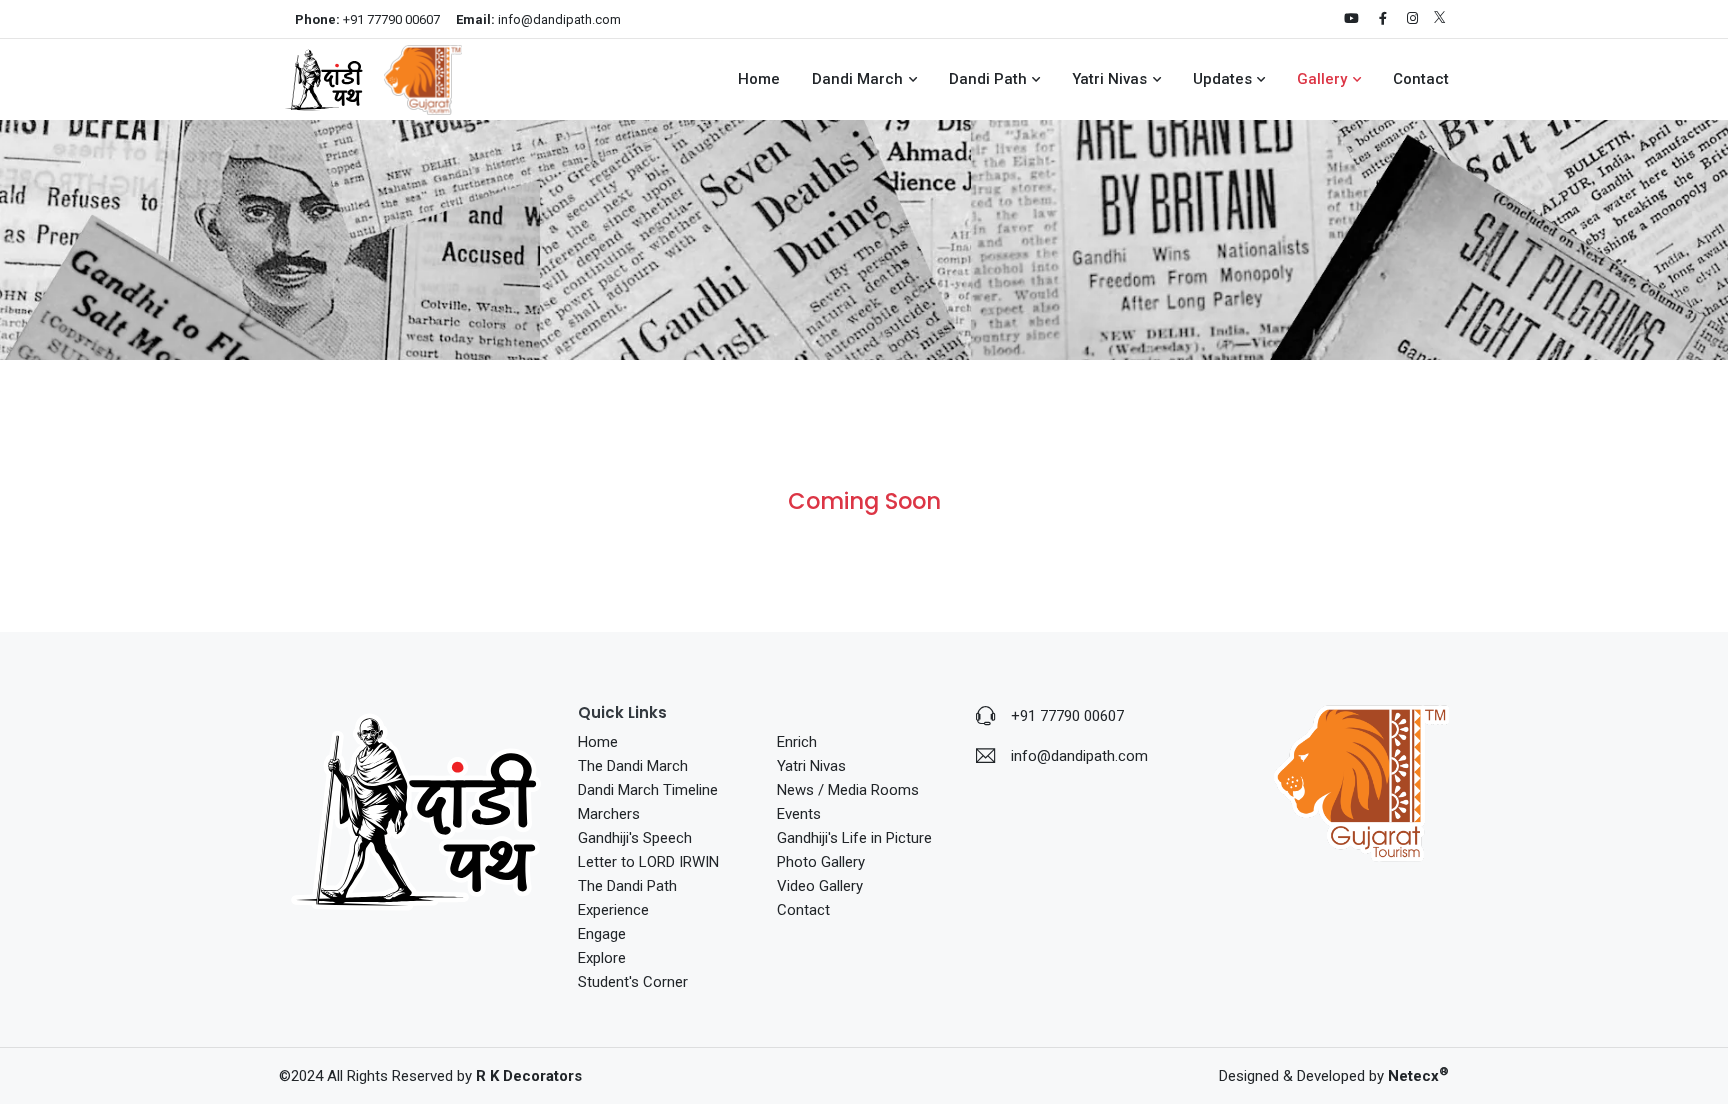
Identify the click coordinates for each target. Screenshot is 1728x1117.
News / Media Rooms (848, 790)
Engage (602, 934)
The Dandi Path (627, 886)
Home (759, 79)
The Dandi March (633, 766)
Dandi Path (988, 79)
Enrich (797, 742)
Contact (1421, 79)
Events (799, 814)
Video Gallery (820, 886)
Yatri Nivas (1109, 79)
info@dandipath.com (538, 19)
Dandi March (857, 79)
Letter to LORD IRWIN (648, 862)
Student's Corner (633, 982)
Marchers (609, 814)
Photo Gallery (821, 862)
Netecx (1418, 1076)
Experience (613, 910)
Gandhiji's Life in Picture (854, 838)
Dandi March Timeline (648, 790)
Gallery (1322, 79)
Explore (602, 958)
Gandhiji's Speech (635, 838)
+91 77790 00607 (367, 19)
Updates (1222, 79)
